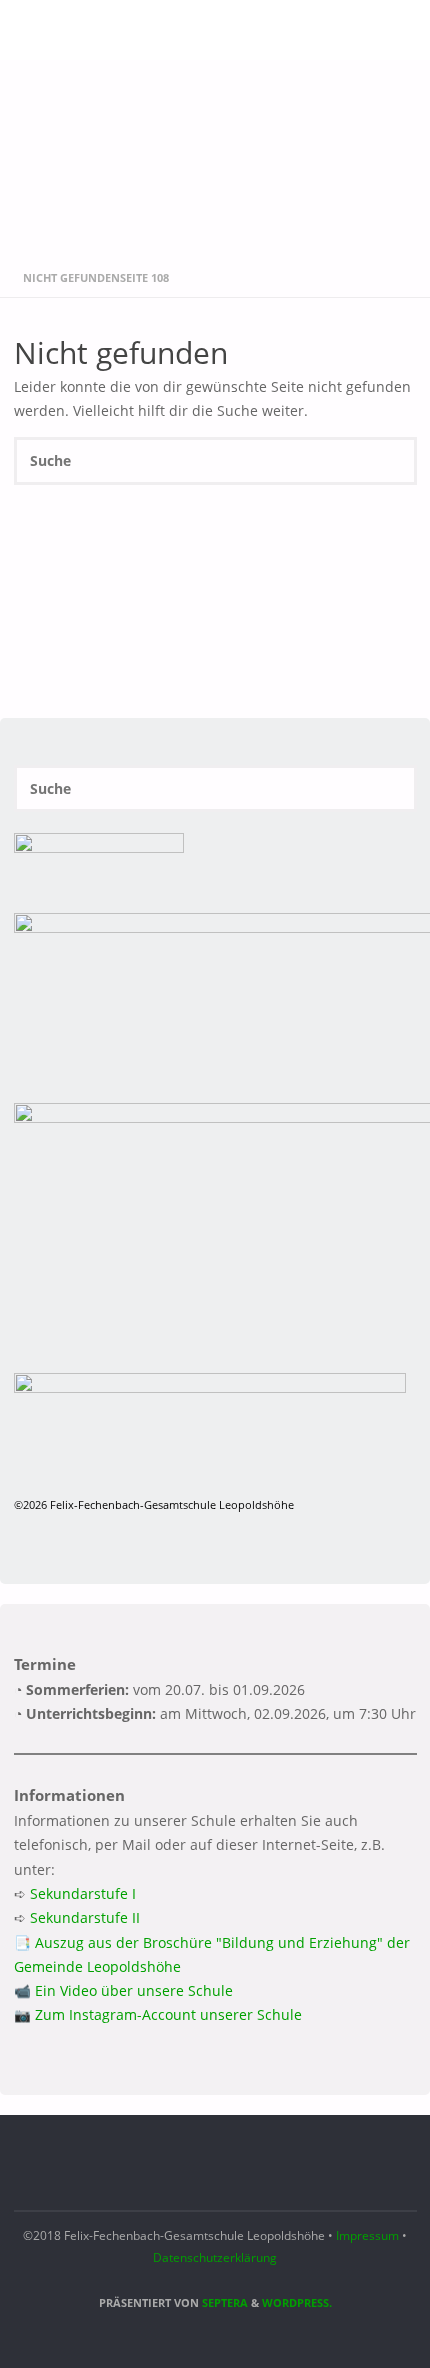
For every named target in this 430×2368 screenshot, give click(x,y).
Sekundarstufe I (83, 1894)
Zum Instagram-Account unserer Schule (168, 2015)
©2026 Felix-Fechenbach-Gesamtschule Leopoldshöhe (154, 1504)
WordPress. (297, 2302)
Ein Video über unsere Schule (134, 1991)
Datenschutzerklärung (215, 2257)
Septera (223, 2302)
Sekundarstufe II (85, 1918)
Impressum (367, 2235)
